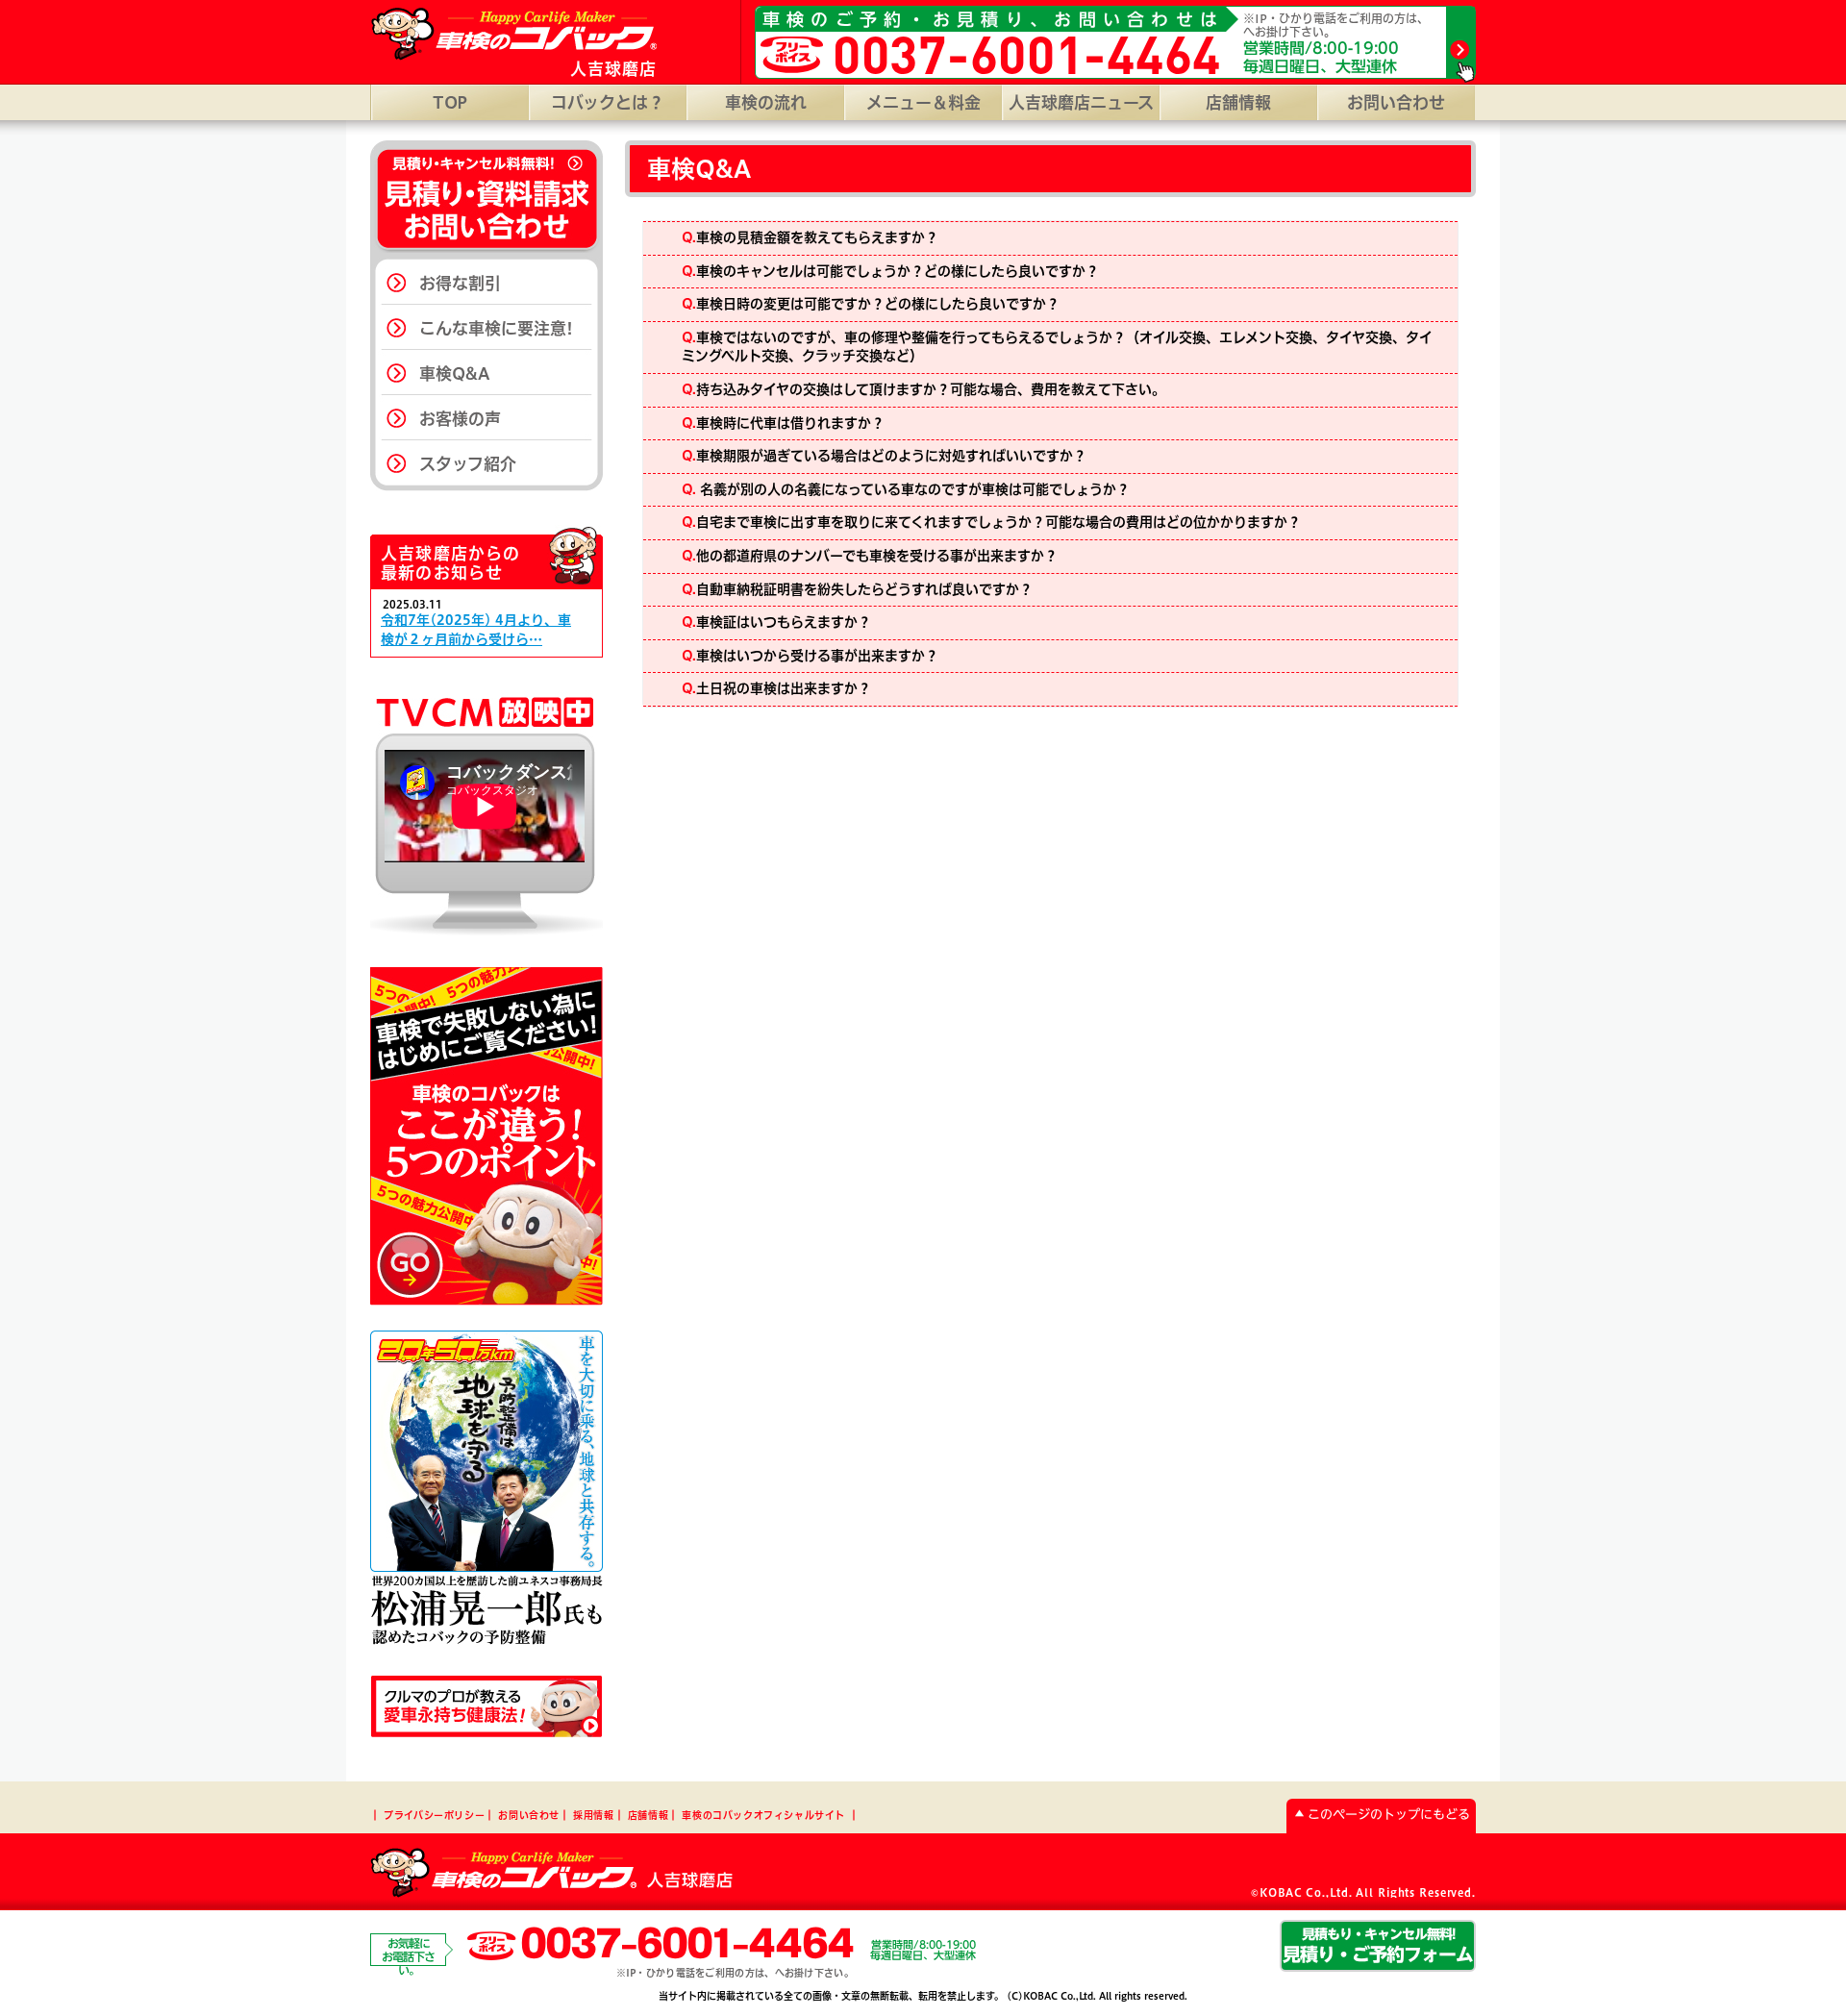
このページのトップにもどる (1389, 1815)
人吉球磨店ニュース (1081, 102)
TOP (450, 102)
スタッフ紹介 (468, 464)
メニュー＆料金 (923, 102)
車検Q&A (455, 373)
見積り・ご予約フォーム (1378, 1945)
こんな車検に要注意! (496, 328)
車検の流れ (766, 102)
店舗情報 (1238, 102)
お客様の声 (460, 419)
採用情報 (593, 1815)
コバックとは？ (608, 102)
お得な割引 (460, 283)
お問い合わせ (1396, 102)
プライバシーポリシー (434, 1815)
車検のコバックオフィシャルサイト (763, 1815)
